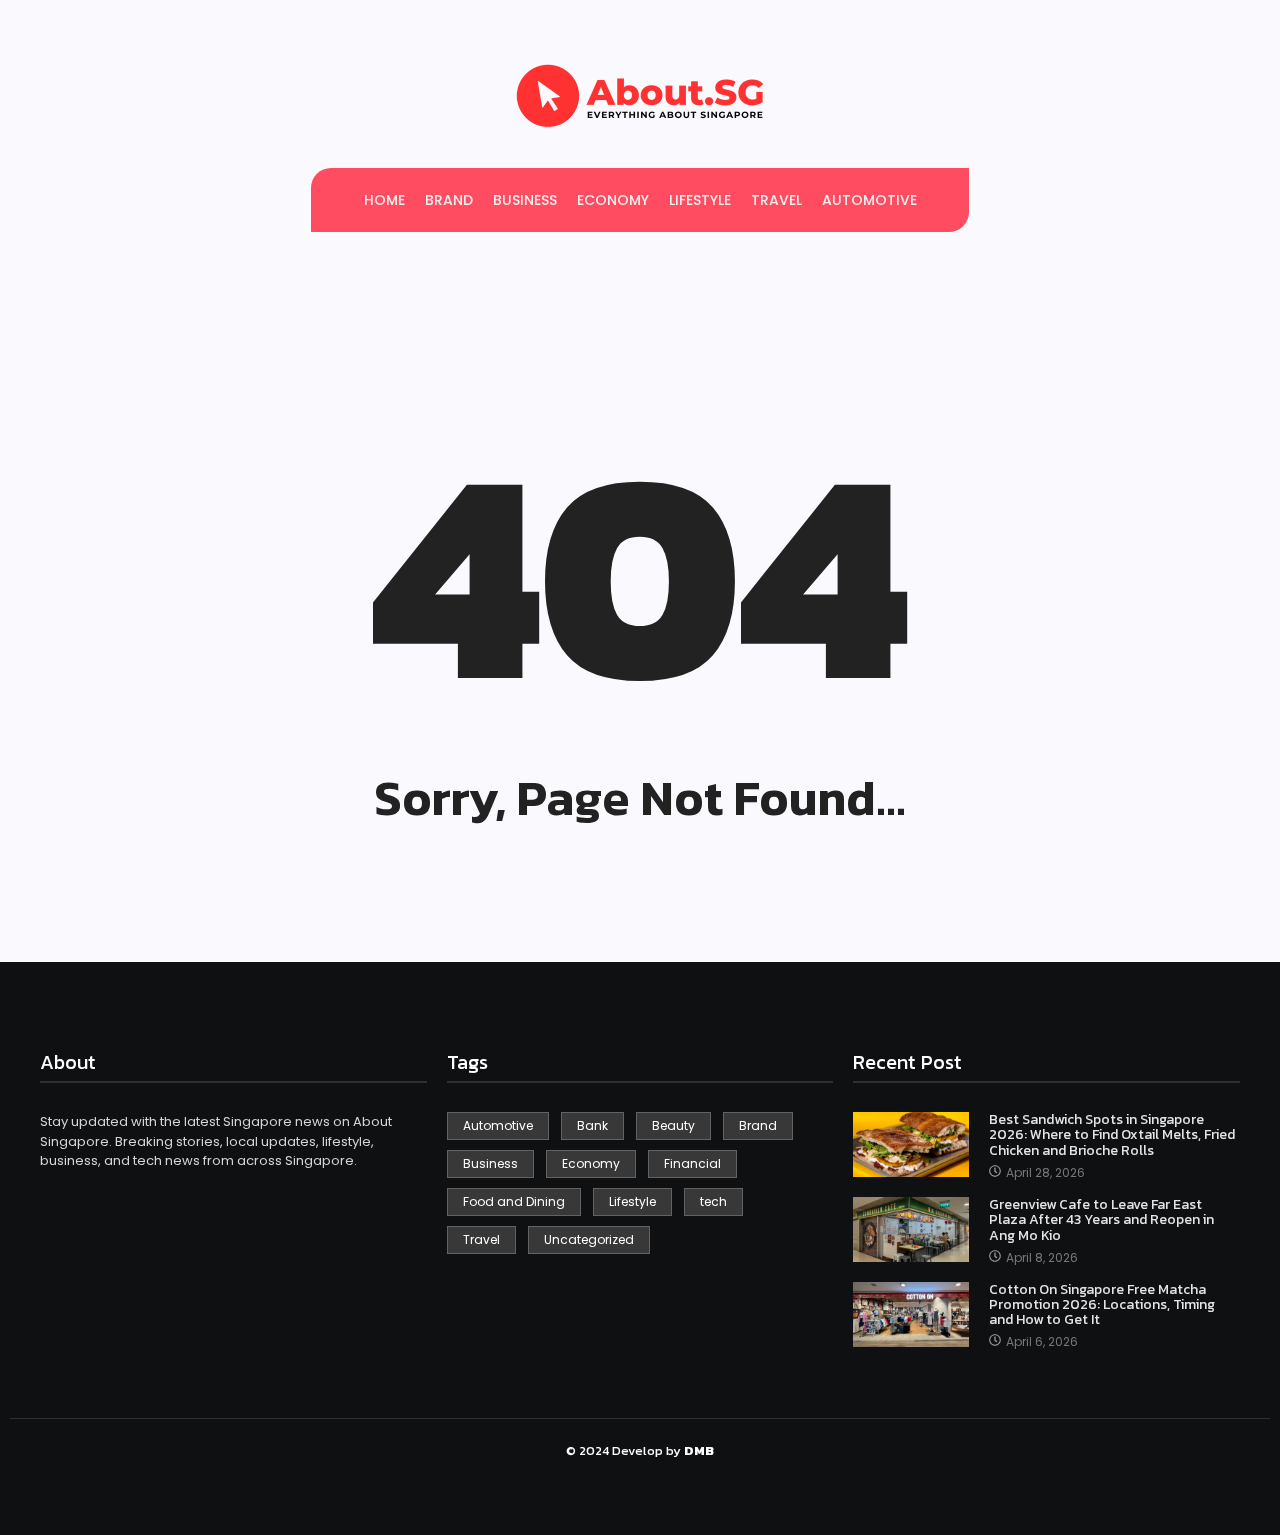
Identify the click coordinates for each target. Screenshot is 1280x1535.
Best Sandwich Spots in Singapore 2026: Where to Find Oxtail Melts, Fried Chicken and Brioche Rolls (1112, 1135)
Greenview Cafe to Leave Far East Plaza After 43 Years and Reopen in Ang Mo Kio (1101, 1220)
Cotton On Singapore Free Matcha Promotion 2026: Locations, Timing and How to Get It (1102, 1305)
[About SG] (640, 96)
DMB (699, 1450)
